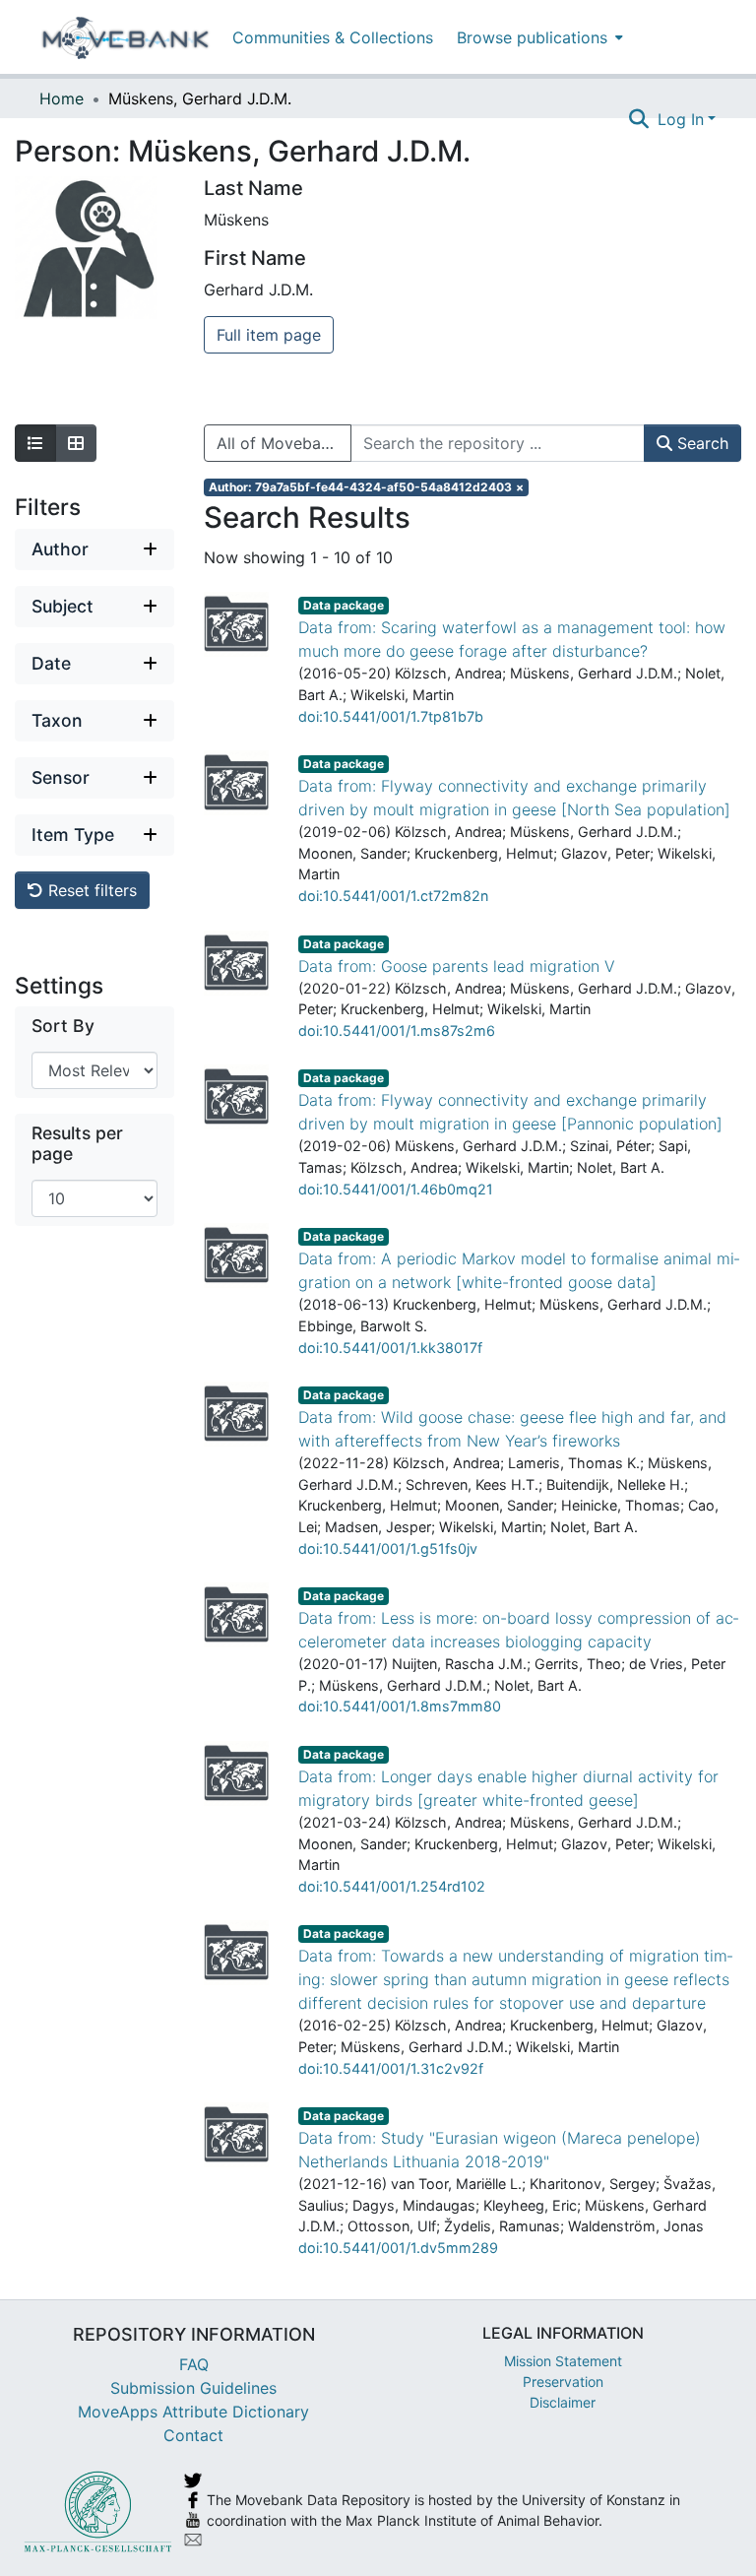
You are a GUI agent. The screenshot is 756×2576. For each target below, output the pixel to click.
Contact (193, 2435)
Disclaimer (563, 2402)
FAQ (194, 2364)
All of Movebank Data (284, 443)
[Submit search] (639, 119)
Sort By (63, 1026)
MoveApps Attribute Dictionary (193, 2412)
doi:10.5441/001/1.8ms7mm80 (400, 1706)
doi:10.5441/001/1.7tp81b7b (391, 716)
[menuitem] (538, 37)
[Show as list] (35, 443)
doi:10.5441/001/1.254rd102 (392, 1886)
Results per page (77, 1143)
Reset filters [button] (90, 890)
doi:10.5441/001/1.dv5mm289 (398, 2248)
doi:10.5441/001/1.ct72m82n (393, 896)
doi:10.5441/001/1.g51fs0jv (388, 1548)
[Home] (126, 37)
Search (700, 443)
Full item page (269, 335)
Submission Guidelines (193, 2388)
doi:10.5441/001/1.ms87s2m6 (397, 1030)
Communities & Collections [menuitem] (333, 37)
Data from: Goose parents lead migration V (457, 966)
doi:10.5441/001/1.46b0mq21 (396, 1189)
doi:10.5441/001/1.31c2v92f (391, 2068)
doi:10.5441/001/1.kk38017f (390, 1348)
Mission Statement (563, 2361)
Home (62, 98)
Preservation (563, 2382)
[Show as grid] (76, 443)
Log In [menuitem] (681, 119)
